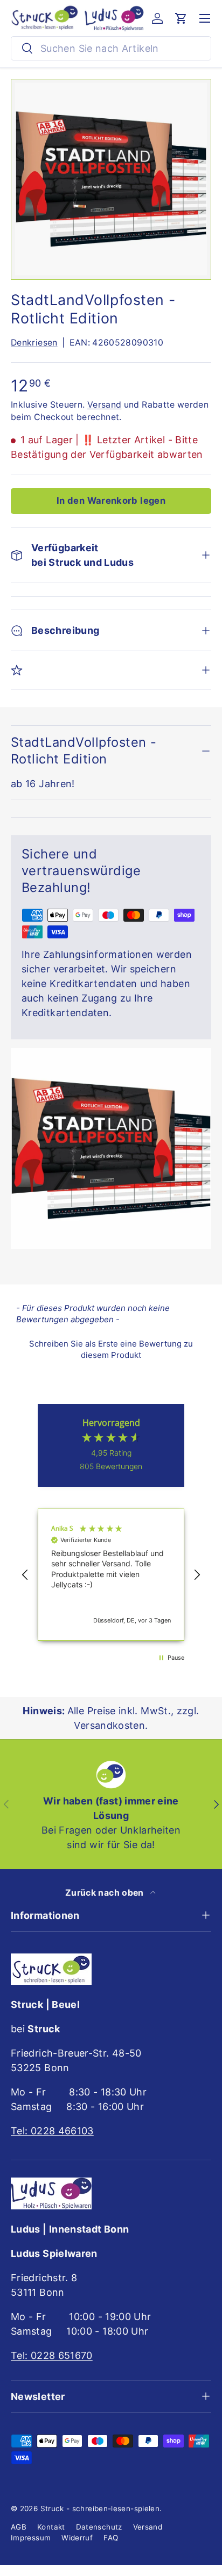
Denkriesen (34, 343)
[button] (181, 18)
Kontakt (51, 2527)
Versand (105, 405)
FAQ (111, 2538)
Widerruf (77, 2538)
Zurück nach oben (106, 1893)
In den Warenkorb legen (111, 501)
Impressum (31, 2538)
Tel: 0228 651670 (52, 2355)
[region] (111, 1575)
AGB (19, 2527)
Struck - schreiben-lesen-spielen (100, 2509)
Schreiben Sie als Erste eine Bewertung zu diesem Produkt (111, 1349)
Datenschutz (99, 2527)
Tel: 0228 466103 (52, 2131)
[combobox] (111, 48)
